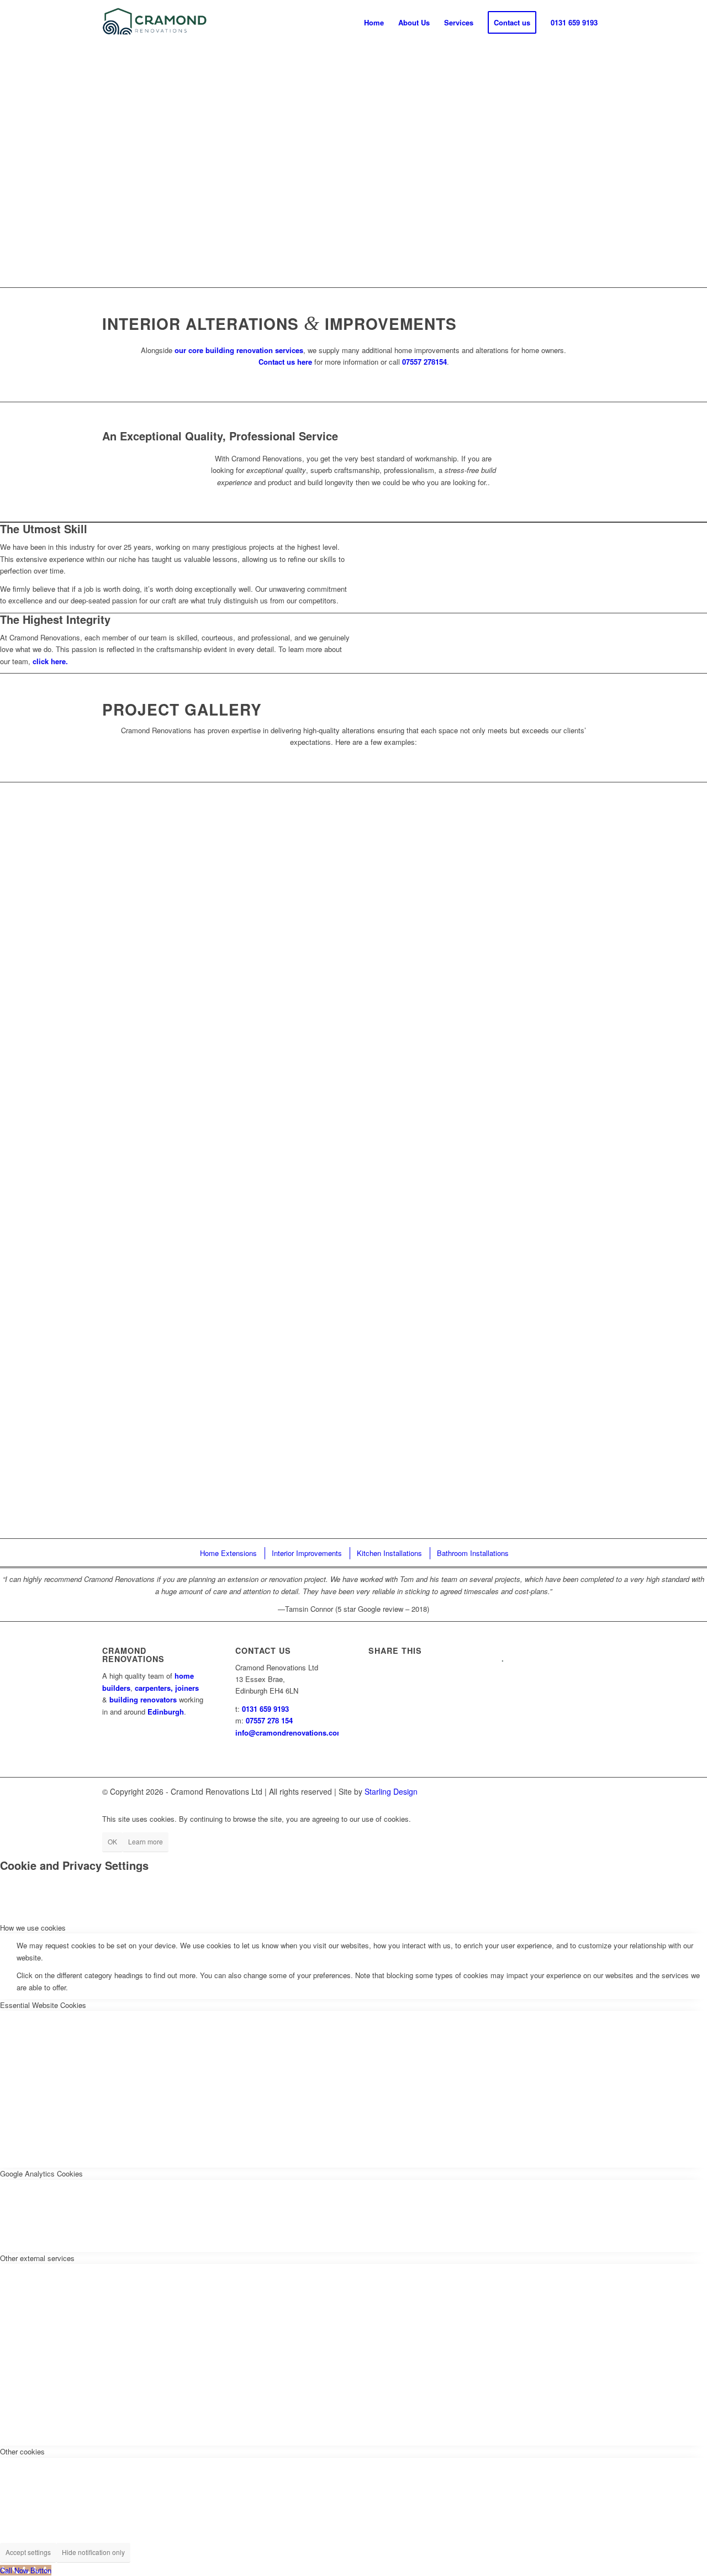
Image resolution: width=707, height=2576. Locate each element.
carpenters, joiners (167, 1688)
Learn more (146, 1841)
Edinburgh (166, 1712)
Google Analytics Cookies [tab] (41, 2173)
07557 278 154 (269, 1720)
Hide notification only (93, 2552)
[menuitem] (374, 23)
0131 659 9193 (265, 1709)
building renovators (143, 1699)
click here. (50, 661)
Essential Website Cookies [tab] (43, 2005)
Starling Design (391, 1791)
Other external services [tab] (37, 2258)
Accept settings (28, 2552)
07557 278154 (424, 362)
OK (112, 1841)
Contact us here (285, 362)
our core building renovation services (239, 350)
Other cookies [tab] (22, 2451)
